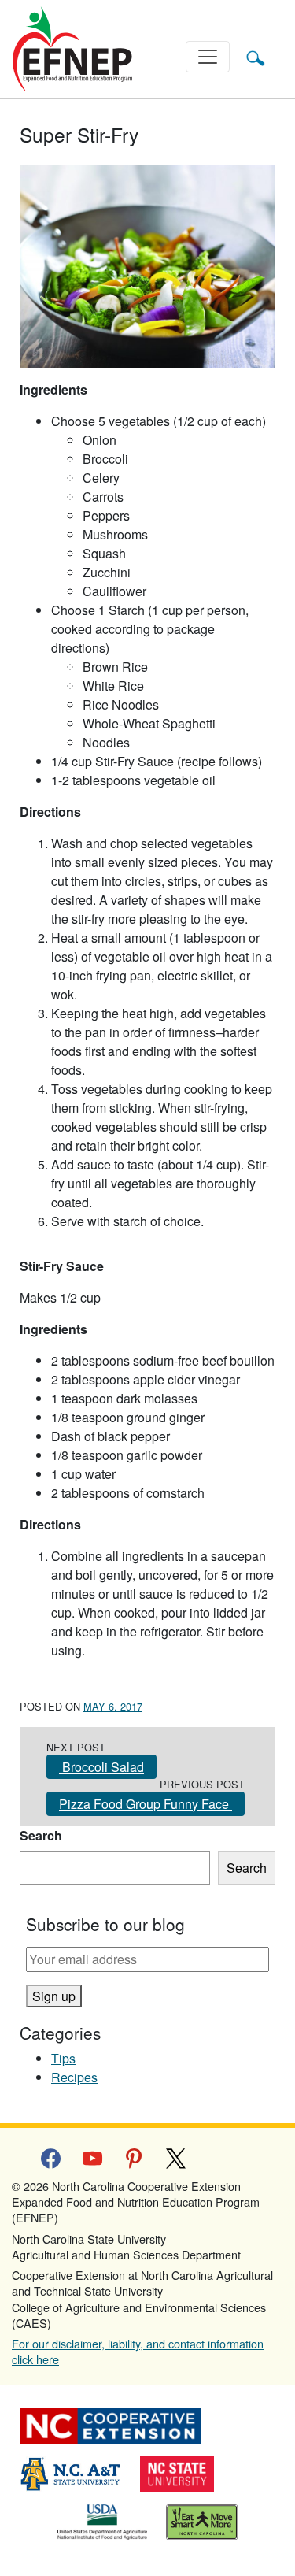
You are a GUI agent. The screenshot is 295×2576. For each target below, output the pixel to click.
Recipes (74, 2077)
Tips (63, 2058)
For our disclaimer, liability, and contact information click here (138, 2351)
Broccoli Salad (101, 1767)
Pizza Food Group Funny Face (146, 1804)
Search (41, 1835)
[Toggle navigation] (208, 57)
